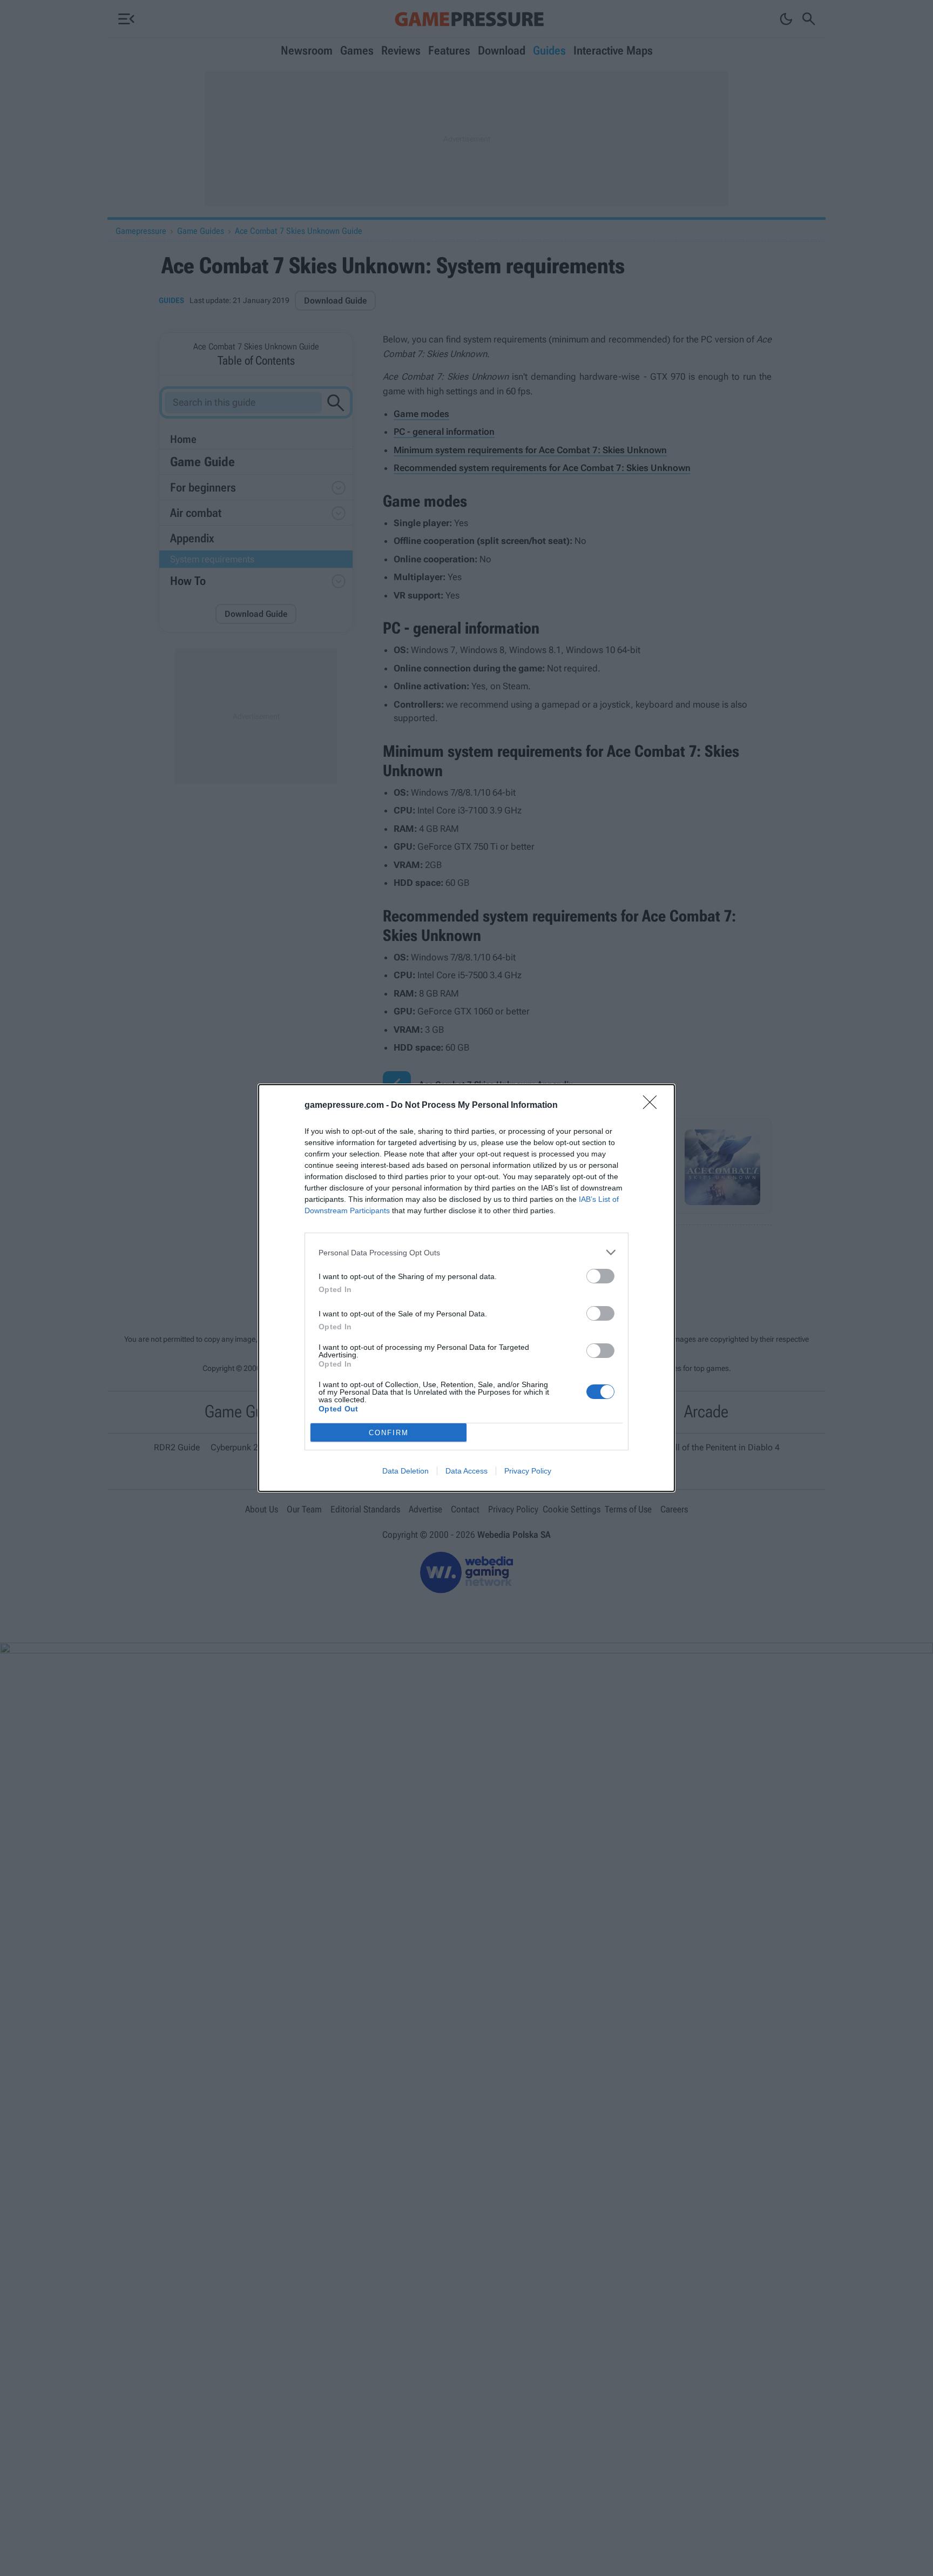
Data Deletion (405, 1471)
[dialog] (466, 1288)
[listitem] (466, 1252)
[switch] (600, 1276)
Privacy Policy (528, 1471)
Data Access (466, 1471)
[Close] (653, 1106)
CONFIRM (389, 1433)
